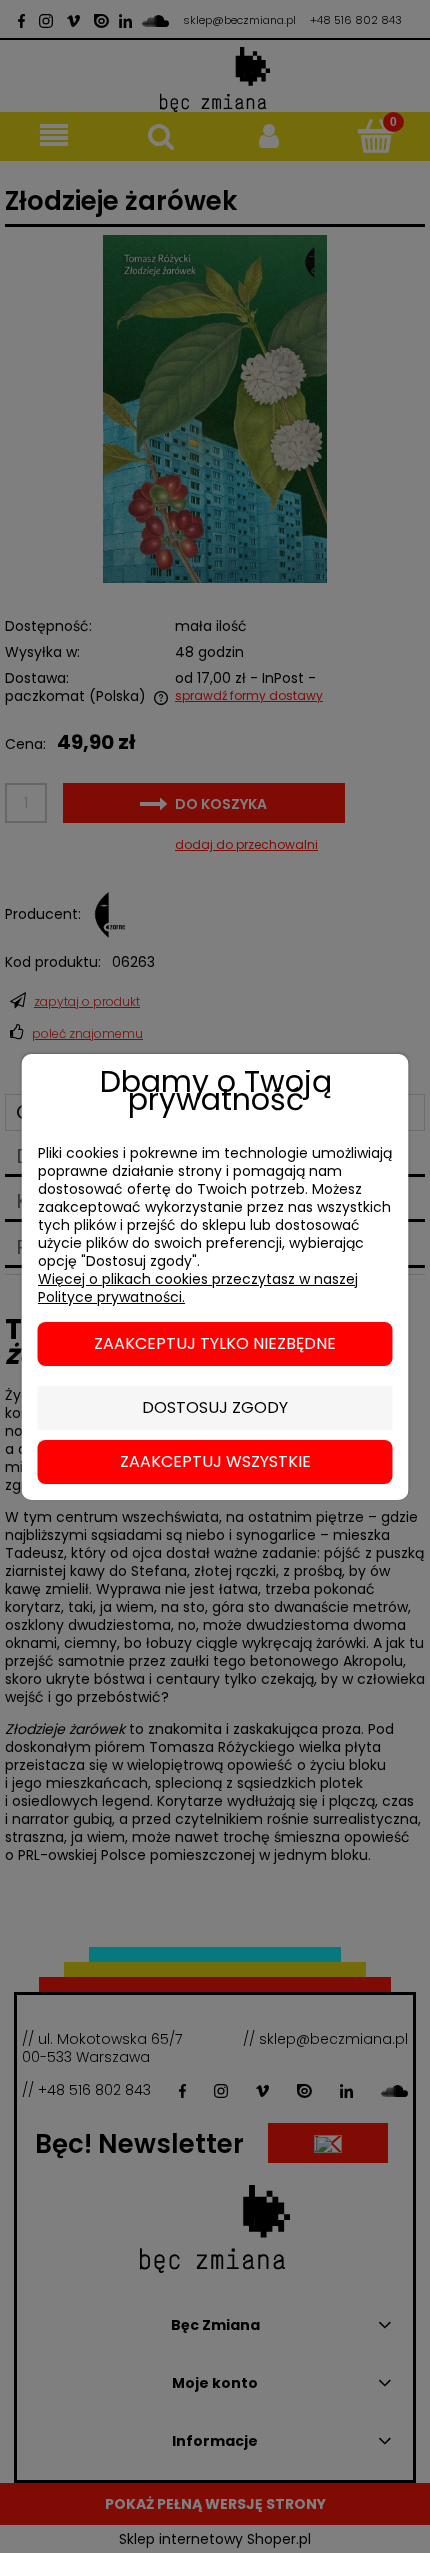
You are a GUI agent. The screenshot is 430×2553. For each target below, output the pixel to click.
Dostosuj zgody (215, 1407)
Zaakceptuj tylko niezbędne (215, 1343)
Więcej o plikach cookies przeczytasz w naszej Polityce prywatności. (198, 1288)
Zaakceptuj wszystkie (215, 1461)
